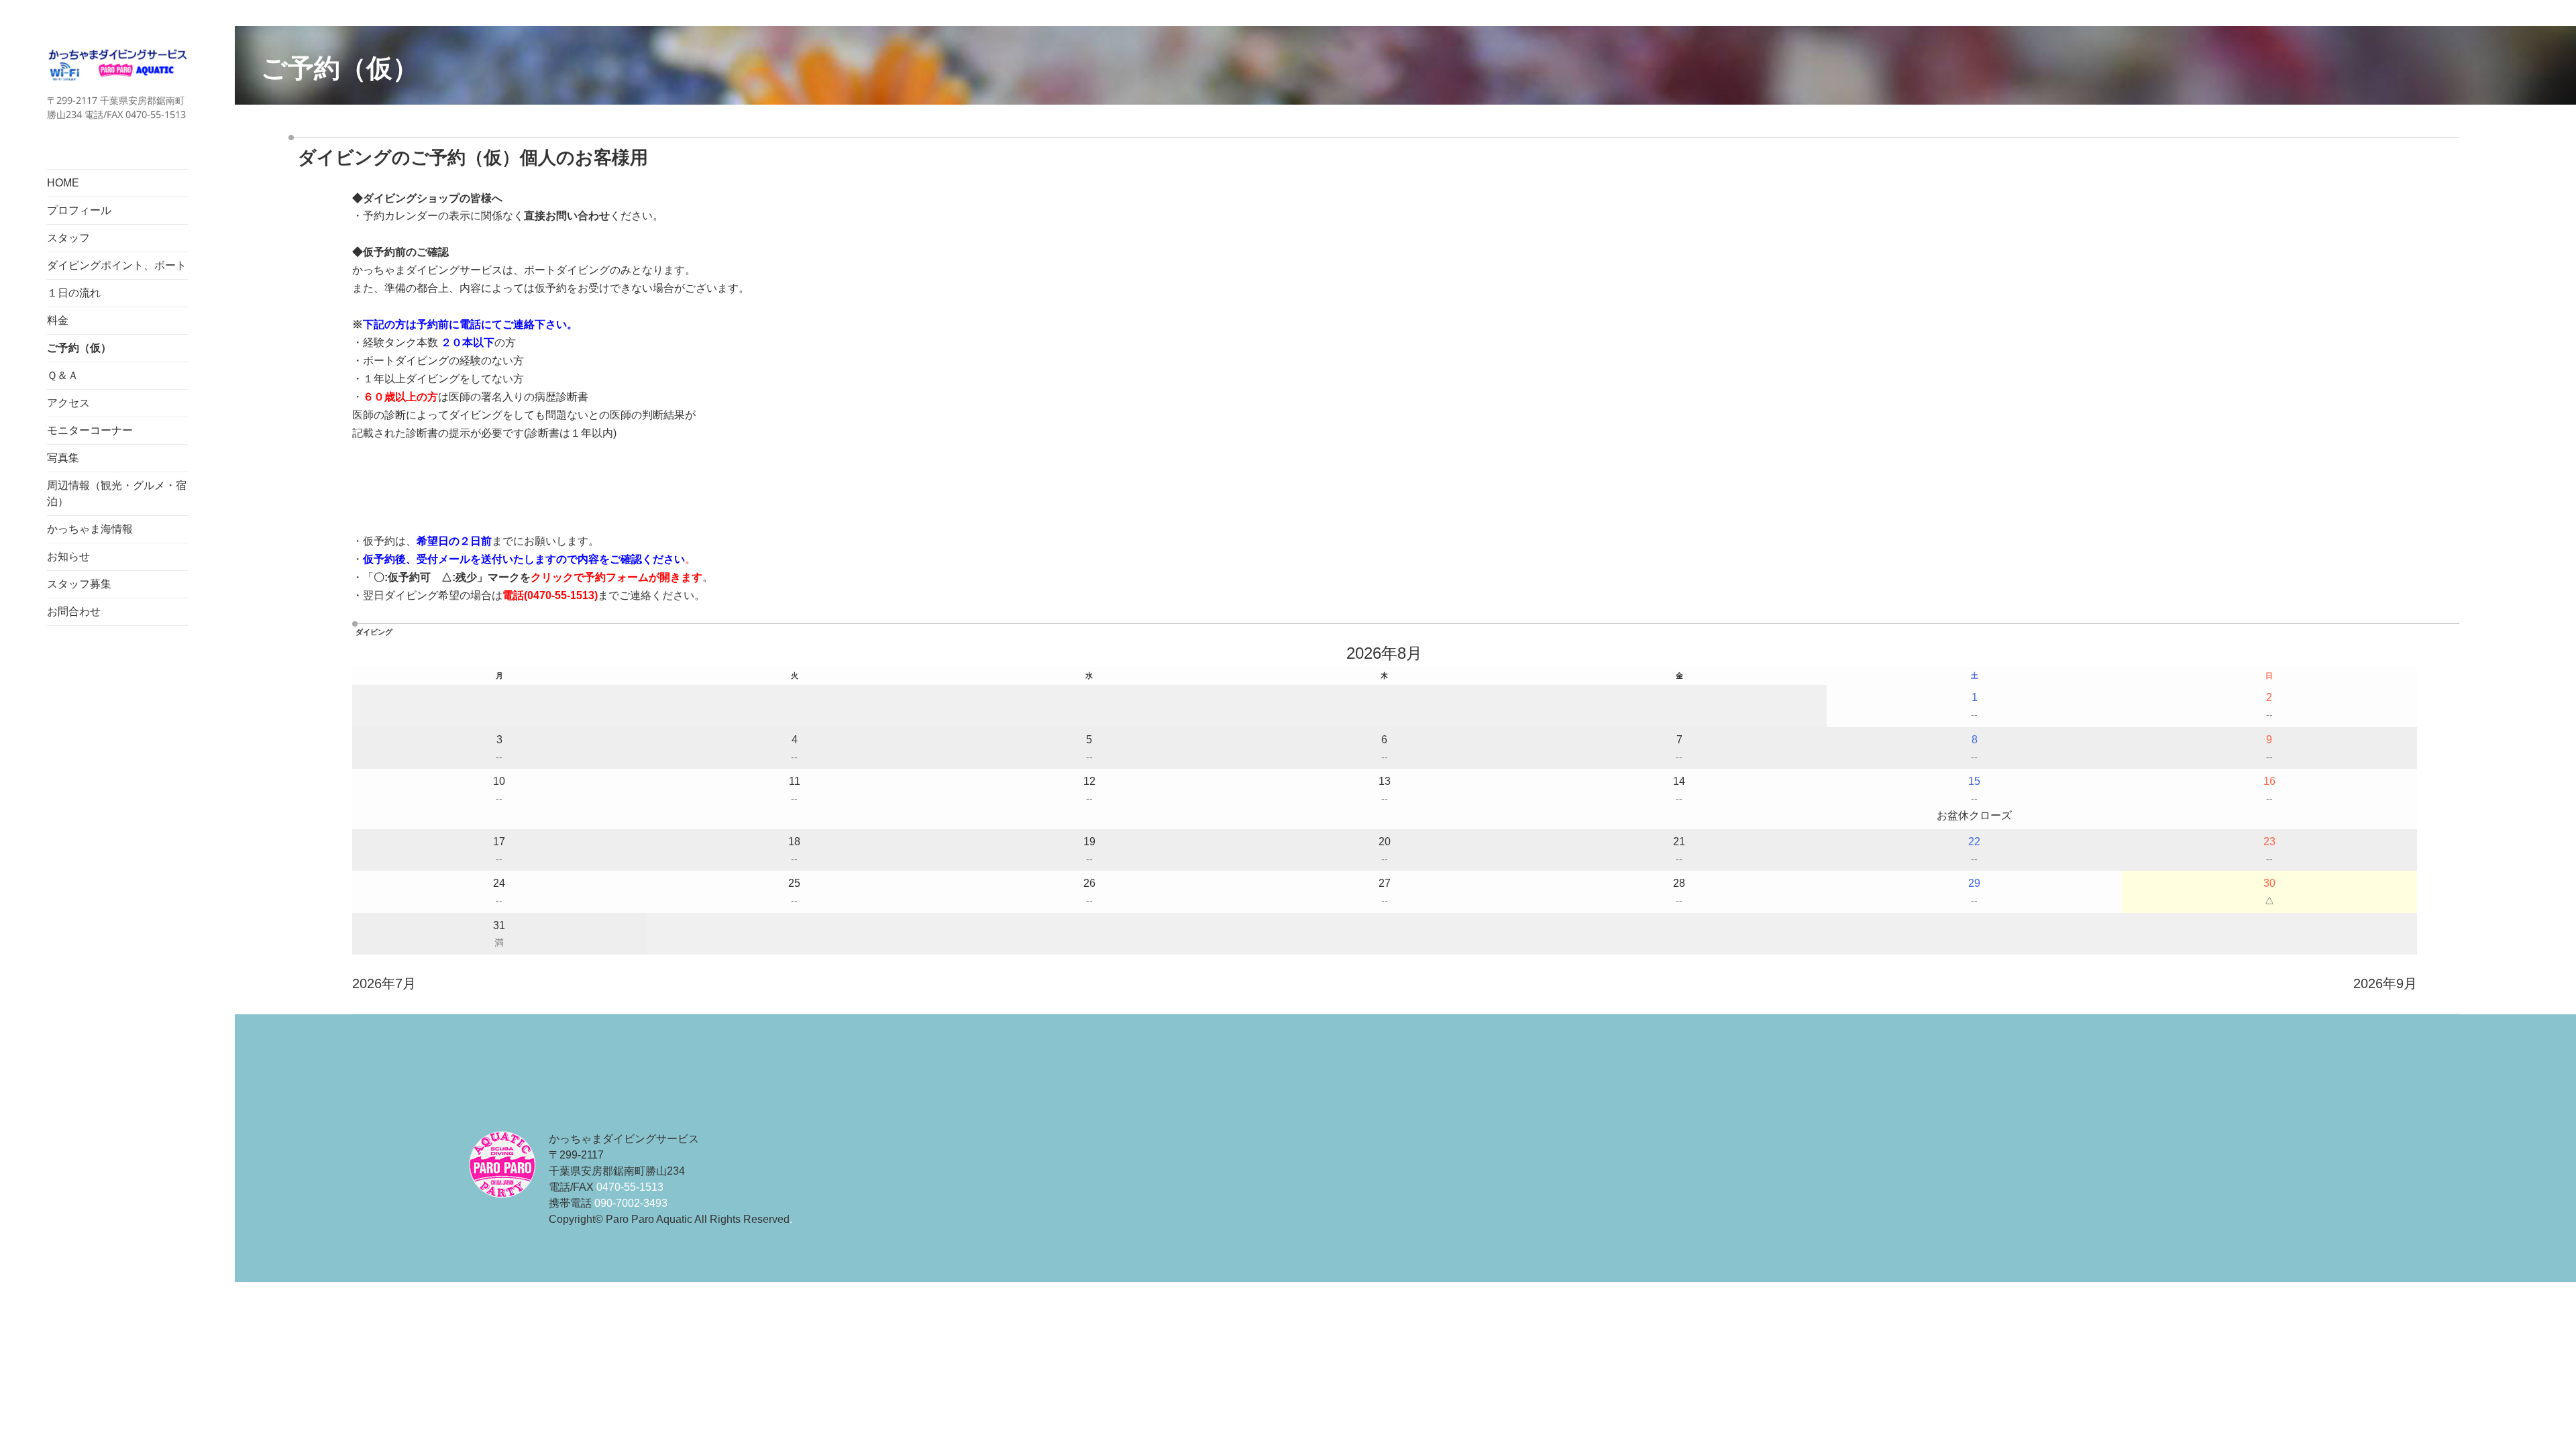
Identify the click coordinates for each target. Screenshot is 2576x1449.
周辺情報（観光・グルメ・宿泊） (117, 493)
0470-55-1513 (561, 595)
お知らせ (68, 556)
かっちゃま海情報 (90, 529)
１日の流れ (74, 293)
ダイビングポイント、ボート (117, 265)
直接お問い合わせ (567, 216)
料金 (58, 320)
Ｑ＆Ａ (63, 375)
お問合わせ (74, 611)
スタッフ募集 (79, 584)
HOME (63, 183)
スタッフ (68, 238)
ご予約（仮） (79, 348)
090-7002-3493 (631, 1203)
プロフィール (79, 210)
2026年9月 (2385, 983)
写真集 (63, 458)
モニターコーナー (90, 430)
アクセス (68, 403)
